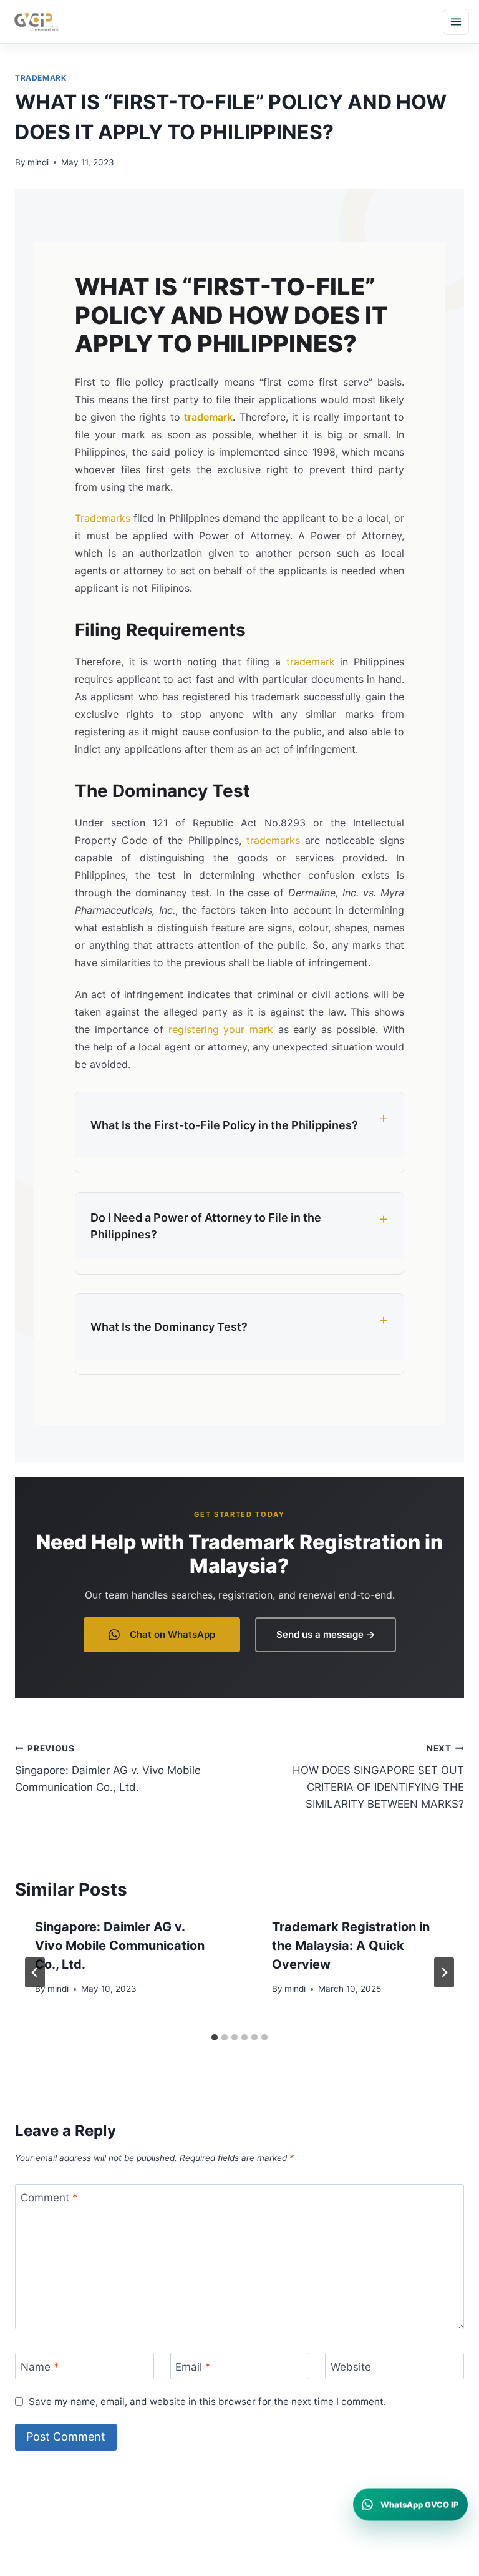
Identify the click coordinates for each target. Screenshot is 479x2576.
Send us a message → (326, 1634)
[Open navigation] (456, 22)
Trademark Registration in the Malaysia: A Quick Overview (351, 1946)
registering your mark (221, 1029)
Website (351, 2366)
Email (193, 2366)
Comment (49, 2198)
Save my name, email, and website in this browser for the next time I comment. (207, 2402)
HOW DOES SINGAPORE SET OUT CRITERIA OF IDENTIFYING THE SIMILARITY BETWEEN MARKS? (378, 1777)
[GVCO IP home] (36, 22)
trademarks (273, 840)
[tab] (215, 2037)
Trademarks (103, 518)
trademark (208, 417)
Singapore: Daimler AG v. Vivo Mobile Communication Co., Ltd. (108, 1768)
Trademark (41, 78)
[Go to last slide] (35, 1972)
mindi (38, 162)
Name (40, 2366)
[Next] (444, 1972)
